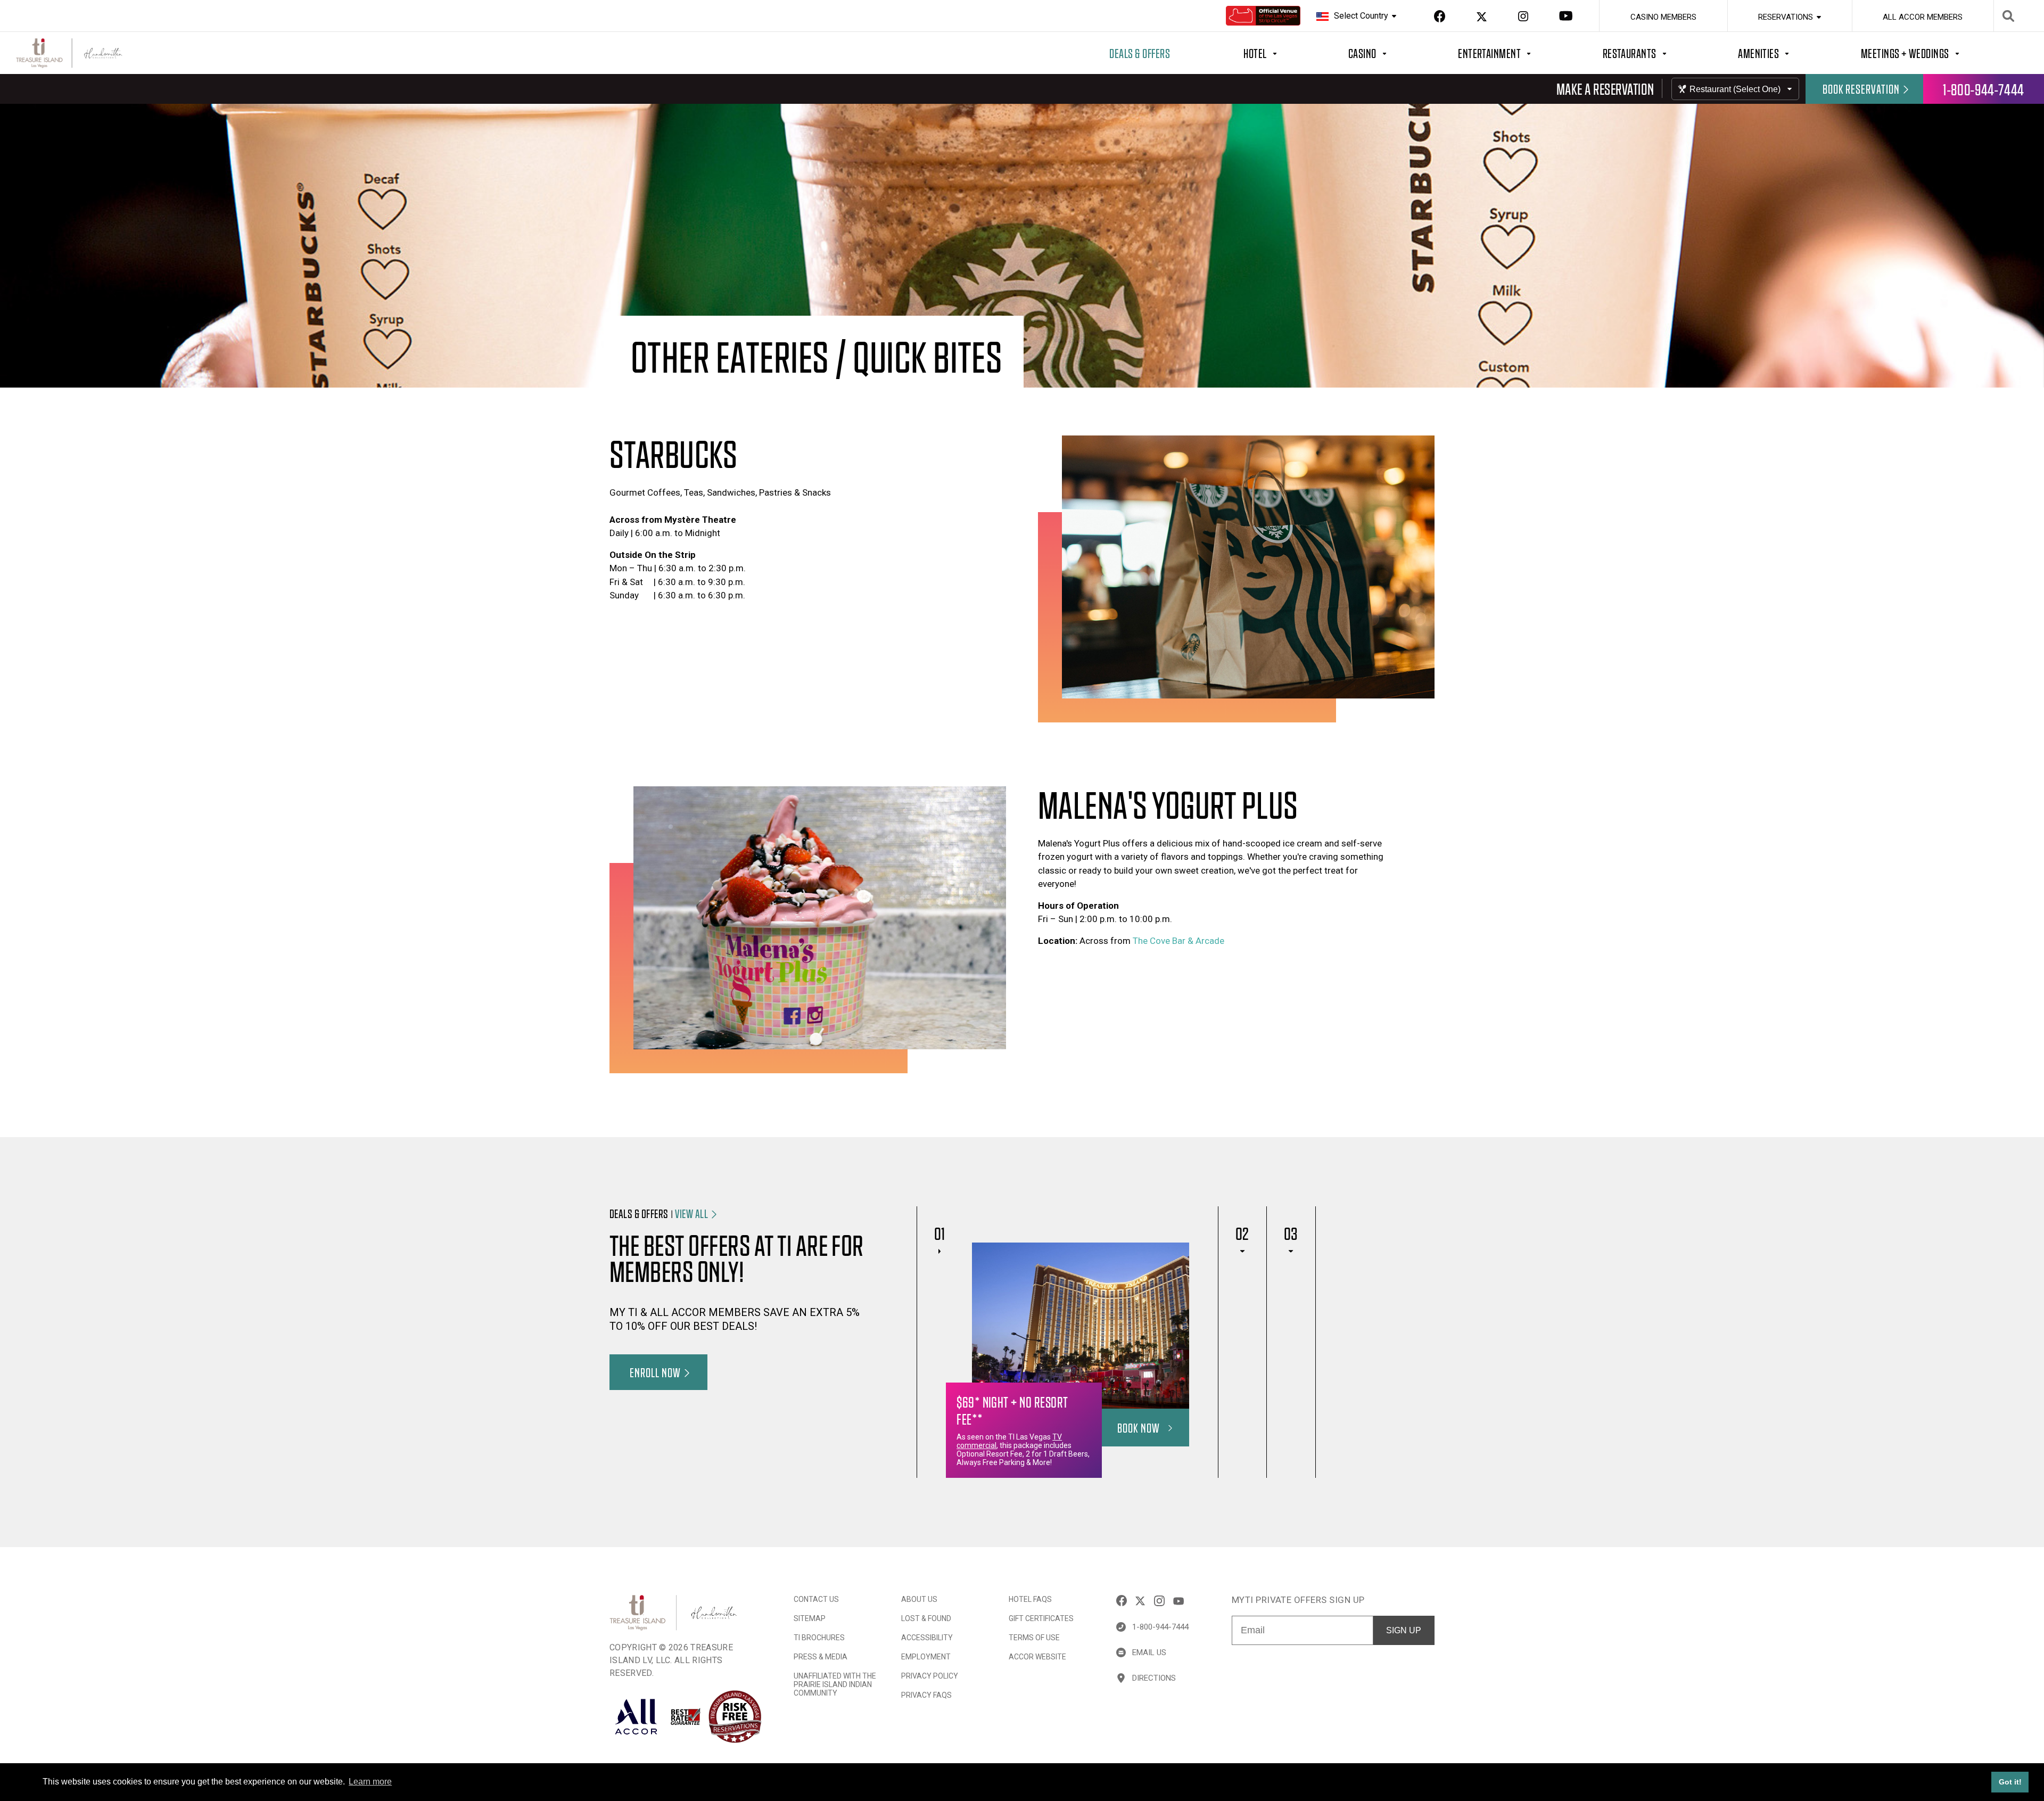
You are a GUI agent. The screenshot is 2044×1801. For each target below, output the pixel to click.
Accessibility (927, 1638)
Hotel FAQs (1030, 1599)
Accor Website (1037, 1657)
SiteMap (810, 1618)
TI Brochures (819, 1638)
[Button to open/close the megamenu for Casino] (1403, 53)
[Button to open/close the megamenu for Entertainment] (1530, 53)
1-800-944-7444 (1984, 89)
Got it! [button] (2010, 1782)
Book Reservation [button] (1861, 89)
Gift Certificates (1041, 1618)
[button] (705, 1213)
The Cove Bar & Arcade (1178, 941)
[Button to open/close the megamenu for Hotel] (1296, 53)
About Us (919, 1599)
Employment (926, 1657)
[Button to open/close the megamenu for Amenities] (1799, 53)
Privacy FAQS (926, 1695)
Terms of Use (1034, 1638)
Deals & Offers (1140, 53)
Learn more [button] (370, 1782)
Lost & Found (926, 1618)
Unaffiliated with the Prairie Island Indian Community (835, 1684)
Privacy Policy (930, 1676)
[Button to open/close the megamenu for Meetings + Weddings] (1946, 53)
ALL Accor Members (1923, 17)
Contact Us (816, 1599)
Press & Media (821, 1657)
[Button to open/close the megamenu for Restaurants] (1671, 53)
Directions (1154, 1678)
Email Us (1149, 1652)
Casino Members (1663, 17)
